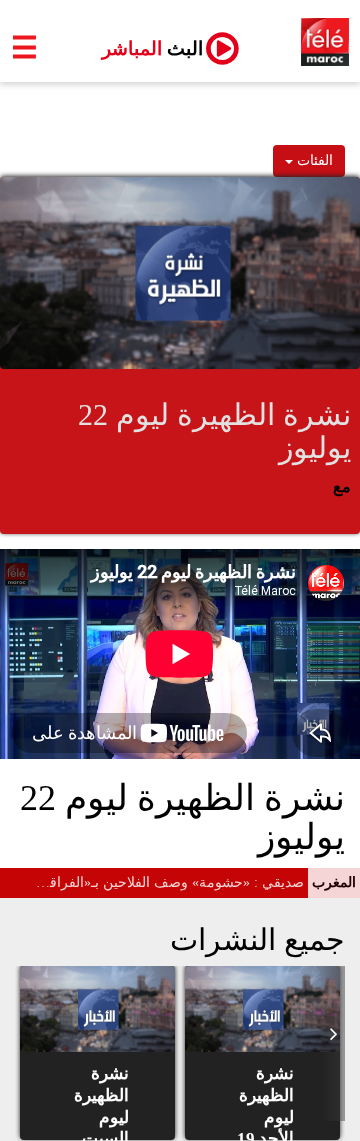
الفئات (313, 160)
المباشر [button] (144, 48)
